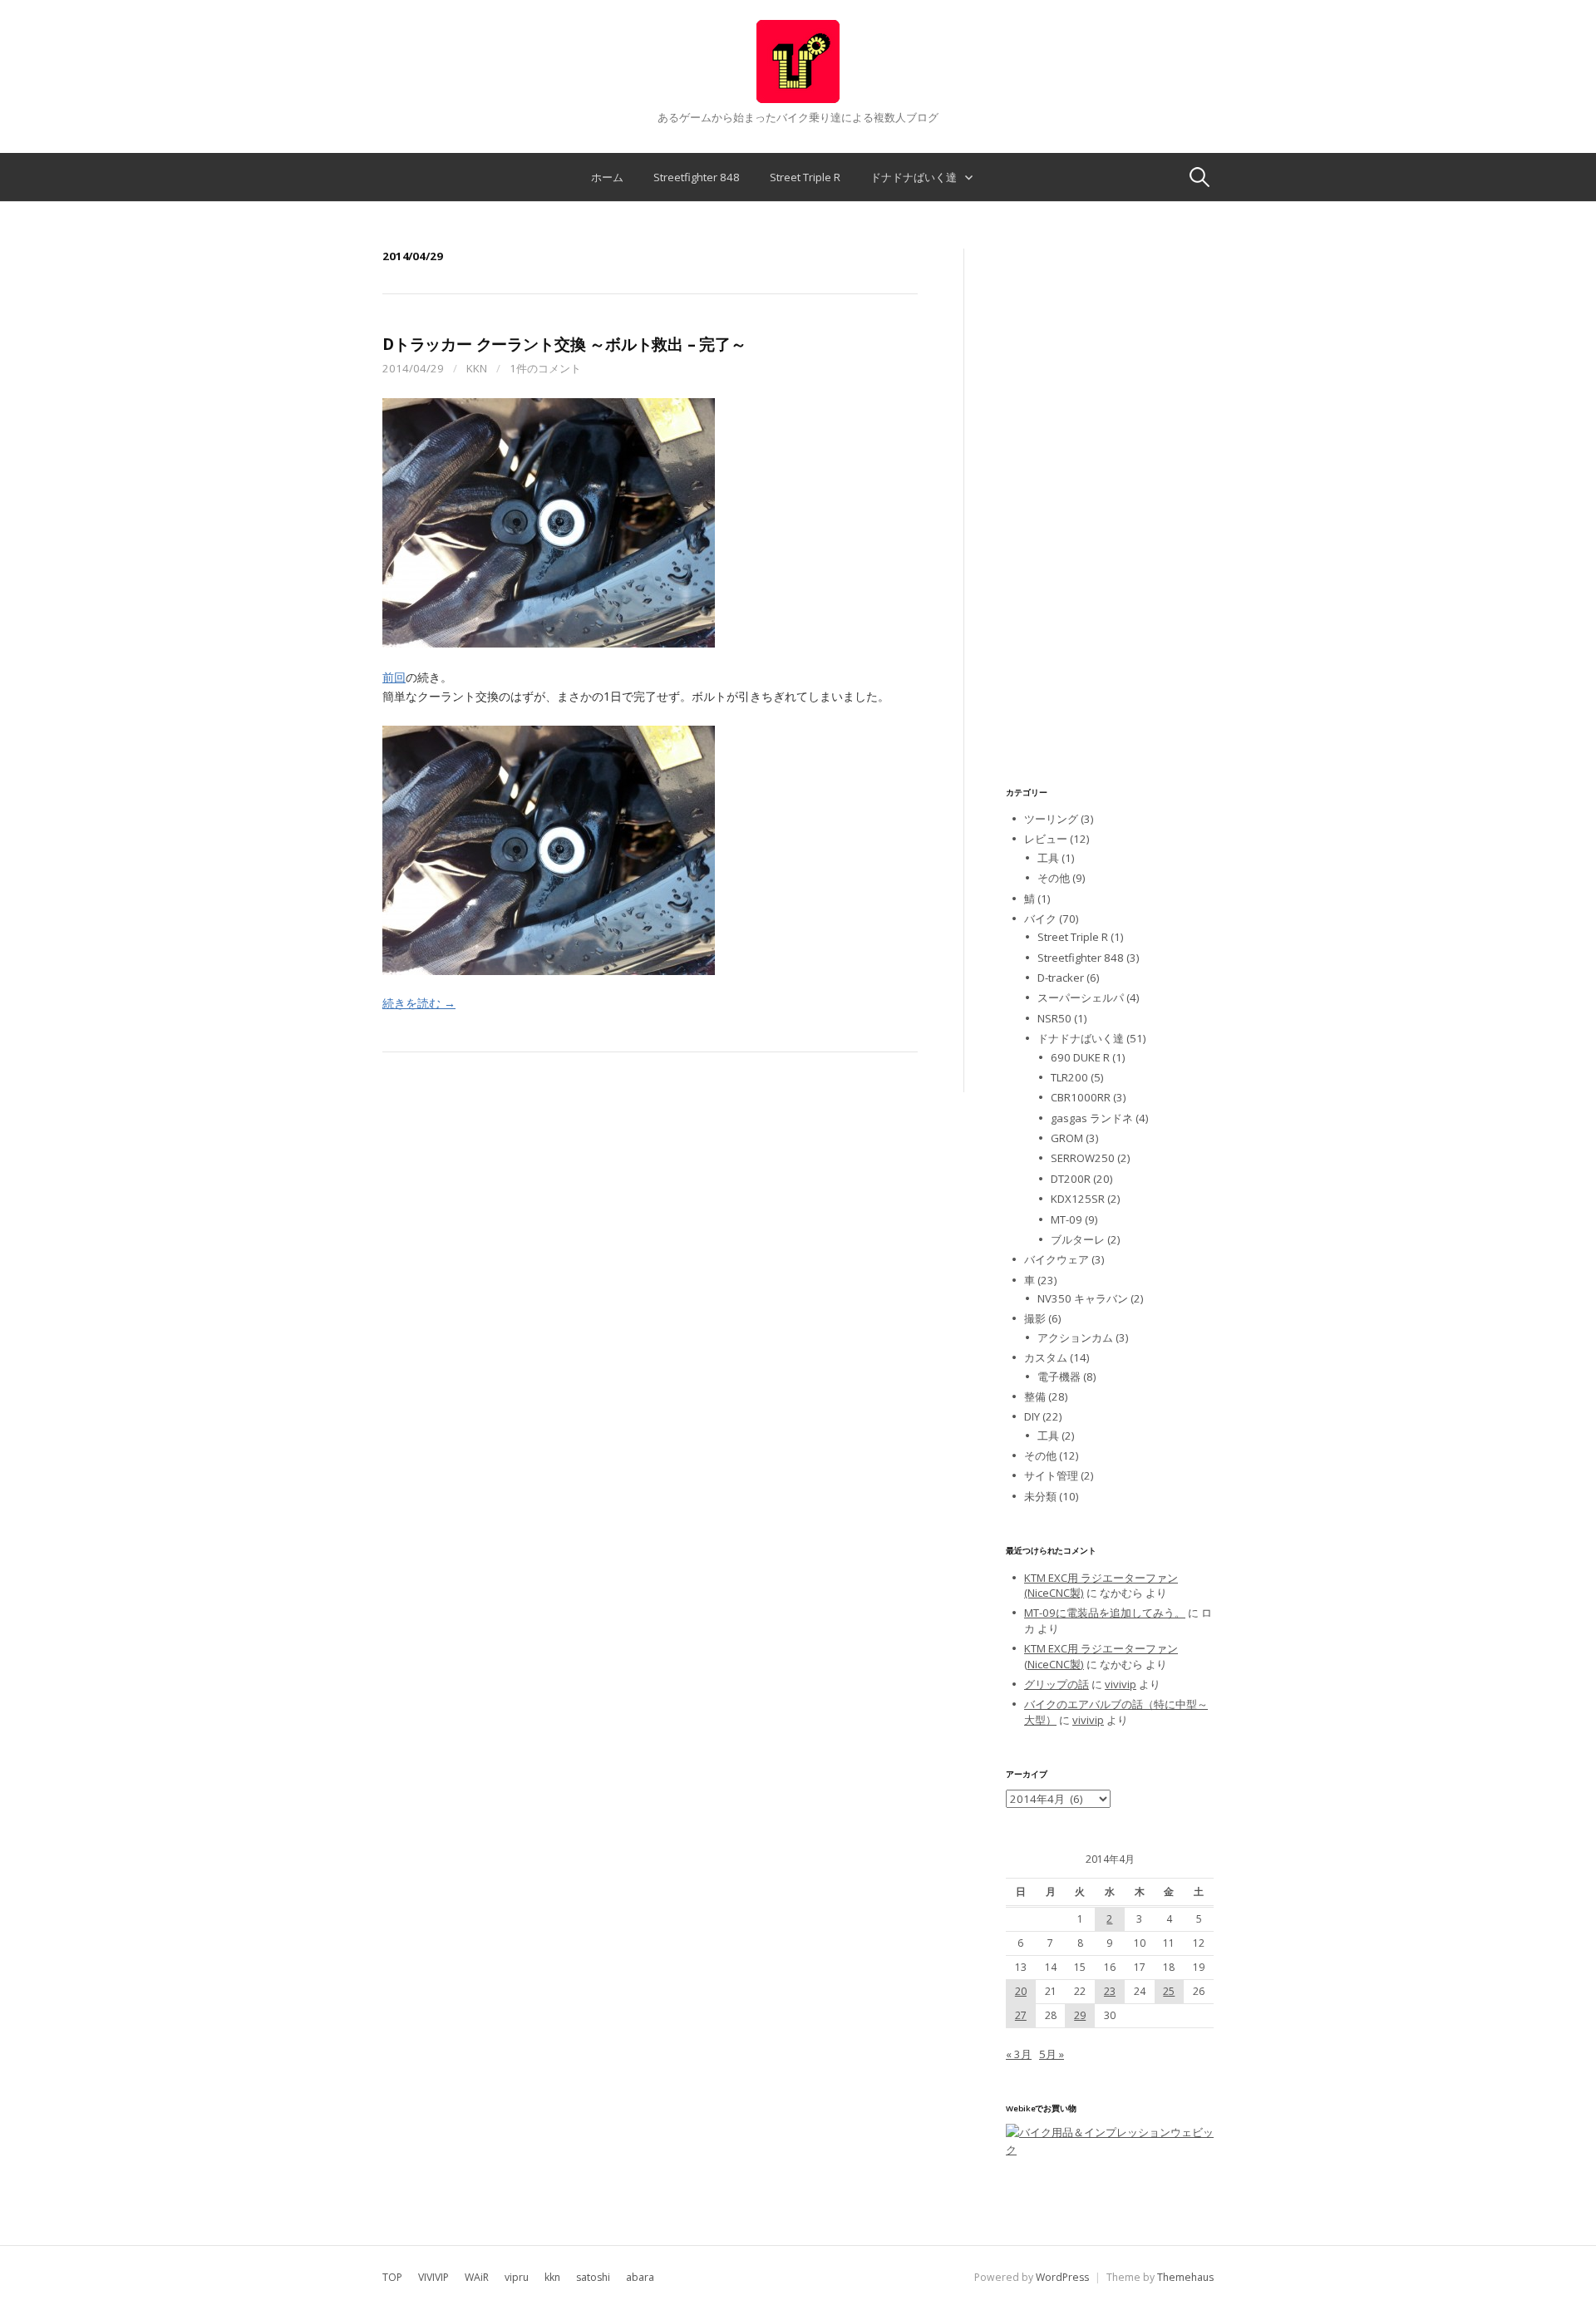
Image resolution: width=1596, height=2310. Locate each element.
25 (1169, 1991)
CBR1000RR (1081, 1097)
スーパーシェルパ (1081, 997)
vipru (517, 2277)
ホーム (607, 177)
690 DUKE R (1080, 1057)
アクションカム (1075, 1337)
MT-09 (1066, 1219)
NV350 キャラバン (1083, 1298)
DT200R (1071, 1179)
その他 (1054, 878)
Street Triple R (805, 177)
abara (640, 2277)
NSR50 (1054, 1018)
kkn (477, 368)
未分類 (1040, 1496)
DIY (1032, 1416)
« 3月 (1019, 2054)
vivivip (1121, 1684)
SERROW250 (1083, 1158)
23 (1110, 1991)
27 (1021, 2015)
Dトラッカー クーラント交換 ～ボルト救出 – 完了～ (564, 344)
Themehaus (1185, 2277)
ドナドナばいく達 (914, 177)
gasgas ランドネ (1092, 1118)
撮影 (1035, 1318)
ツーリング (1051, 819)
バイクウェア (1057, 1259)
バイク (1040, 919)
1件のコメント (545, 368)
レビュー (1046, 839)
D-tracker (1061, 978)
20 (1021, 1991)
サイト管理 (1051, 1475)
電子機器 (1059, 1377)
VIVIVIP (433, 2277)
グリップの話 (1057, 1684)
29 (1080, 2015)
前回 (394, 677)
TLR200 (1069, 1077)
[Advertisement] (1110, 498)
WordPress (1062, 2277)
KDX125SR (1078, 1199)
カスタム (1046, 1357)
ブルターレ (1078, 1239)
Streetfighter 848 (697, 177)
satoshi (593, 2277)
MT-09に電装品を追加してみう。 (1105, 1613)
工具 (1048, 858)
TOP (392, 2277)
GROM (1067, 1138)
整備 (1035, 1396)
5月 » (1052, 2054)
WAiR (477, 2277)
